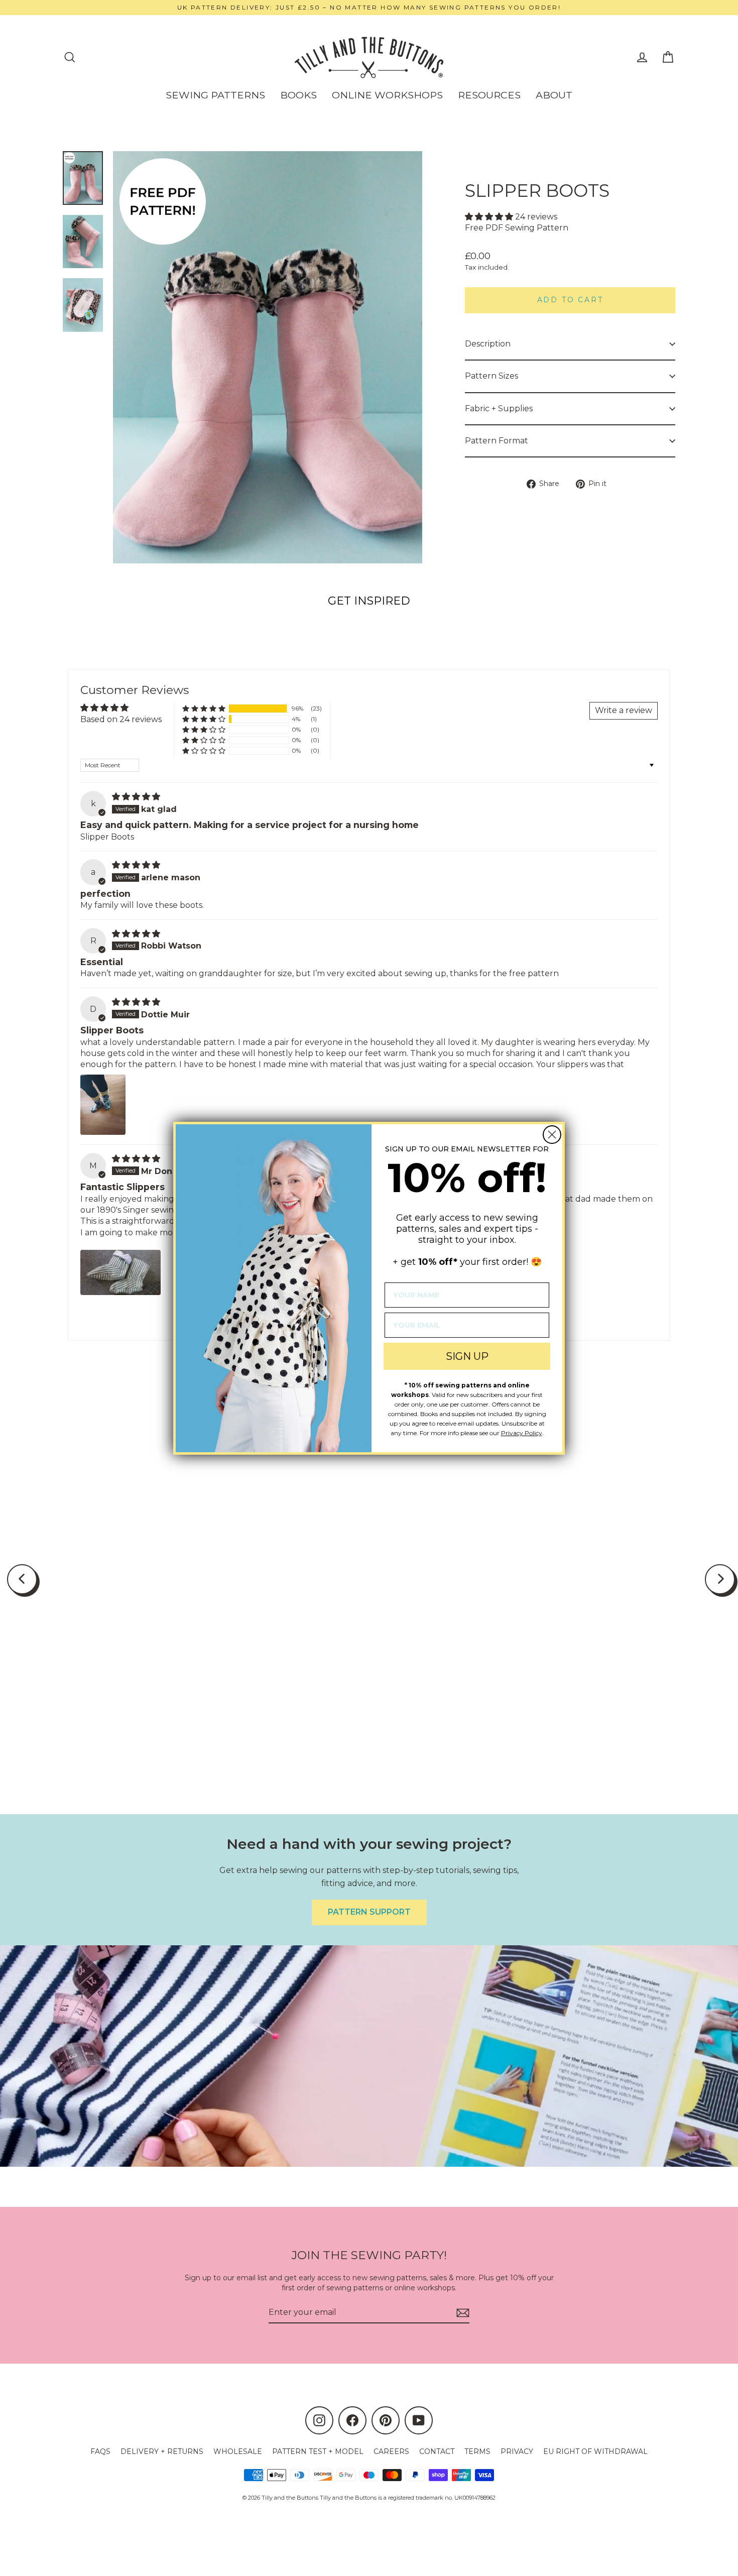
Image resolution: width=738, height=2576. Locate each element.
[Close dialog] (552, 1135)
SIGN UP (467, 1356)
